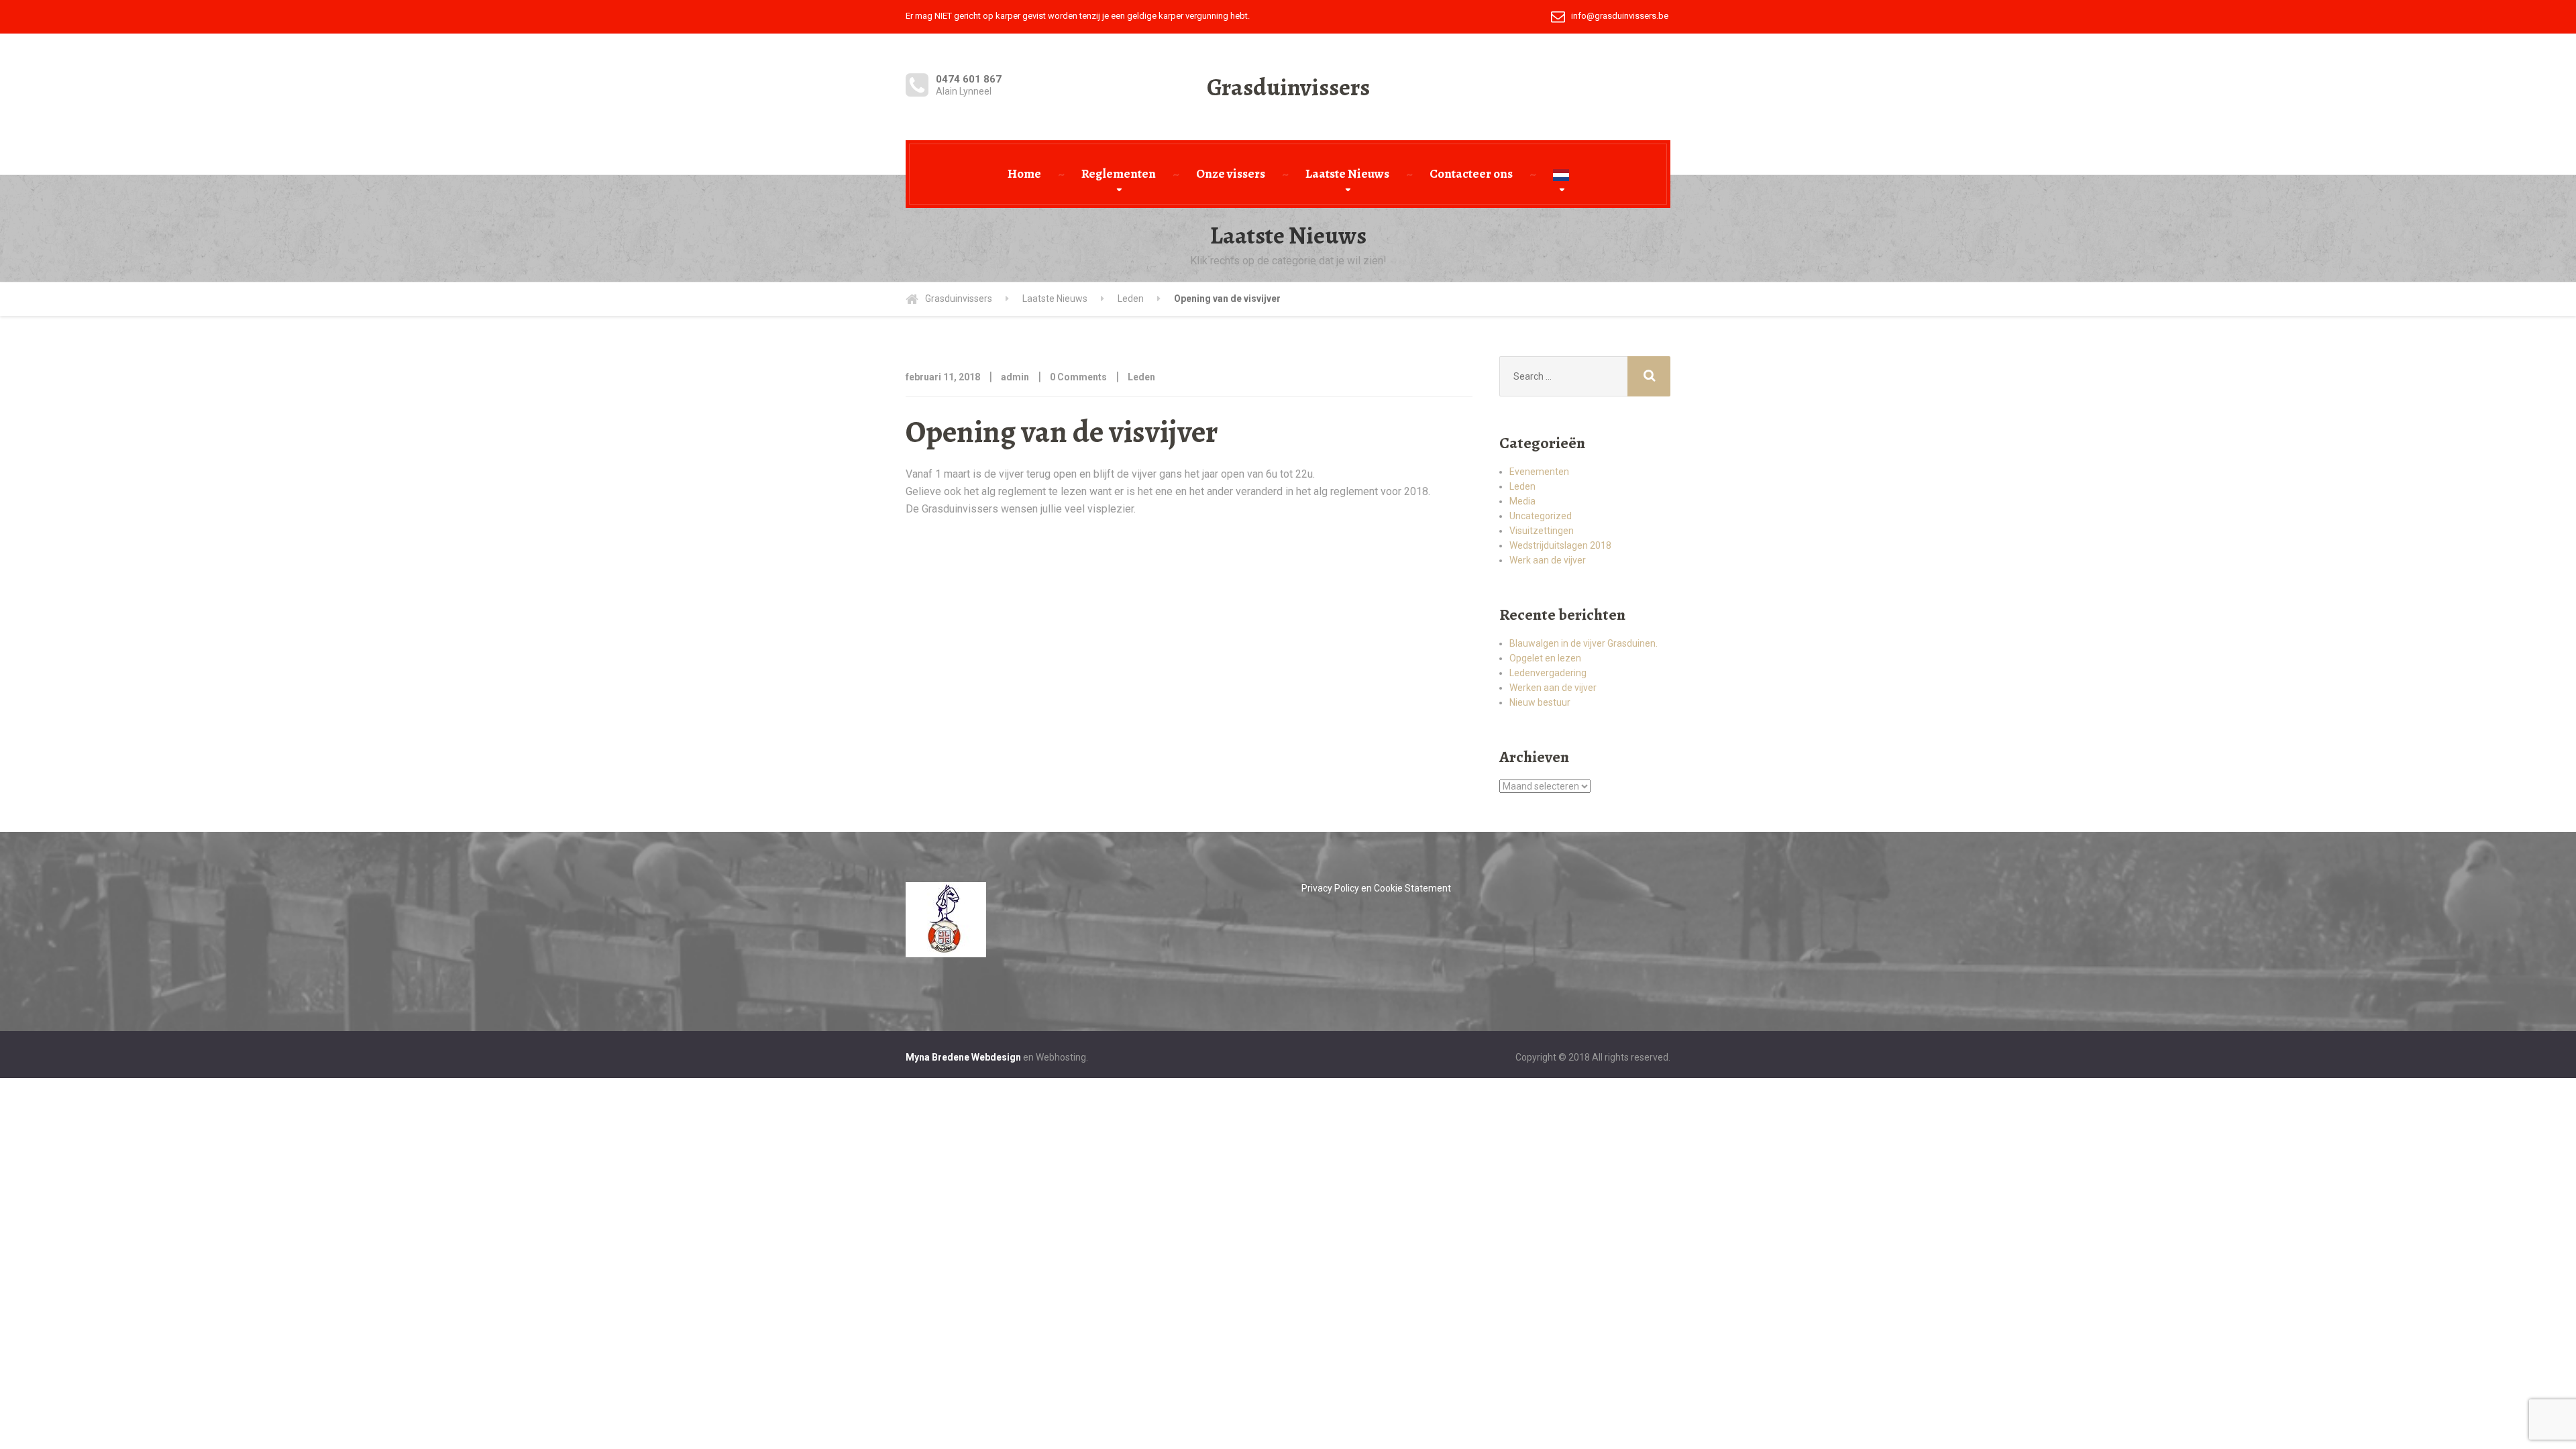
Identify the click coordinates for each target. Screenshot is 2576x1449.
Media (1522, 501)
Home (1024, 174)
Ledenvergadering (1548, 673)
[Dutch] (1561, 174)
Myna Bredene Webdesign (963, 1057)
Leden (1141, 377)
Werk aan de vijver (1548, 560)
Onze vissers (1231, 174)
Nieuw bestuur (1540, 702)
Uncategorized (1541, 516)
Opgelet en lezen (1545, 658)
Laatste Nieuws (1347, 174)
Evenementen (1539, 472)
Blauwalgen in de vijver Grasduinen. (1584, 643)
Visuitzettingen (1542, 531)
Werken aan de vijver (1553, 688)
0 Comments (1078, 377)
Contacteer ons (1471, 174)
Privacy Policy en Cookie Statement (1376, 888)
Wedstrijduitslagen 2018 (1560, 545)
